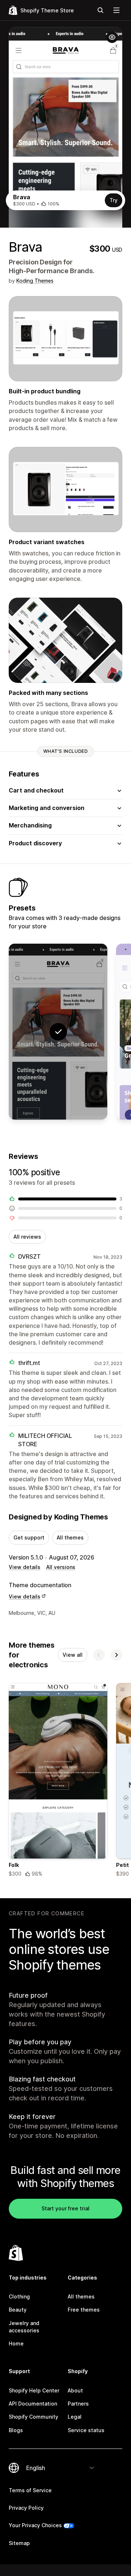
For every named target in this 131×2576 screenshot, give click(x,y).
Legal (75, 2417)
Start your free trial (65, 2208)
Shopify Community (33, 2417)
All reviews (27, 1237)
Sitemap (19, 2543)
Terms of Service (30, 2490)
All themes (70, 1537)
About (75, 2390)
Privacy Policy (26, 2508)
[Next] (116, 1655)
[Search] (100, 10)
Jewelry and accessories (24, 2327)
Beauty (18, 2310)
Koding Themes (35, 281)
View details (25, 1567)
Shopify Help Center (34, 2390)
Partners (78, 2404)
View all (73, 1655)
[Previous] (99, 1655)
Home (16, 2343)
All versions (61, 1567)
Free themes (84, 2310)
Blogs (16, 2430)
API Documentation (33, 2404)
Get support (29, 1537)
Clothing (19, 2296)
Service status (86, 2430)
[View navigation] (116, 10)
